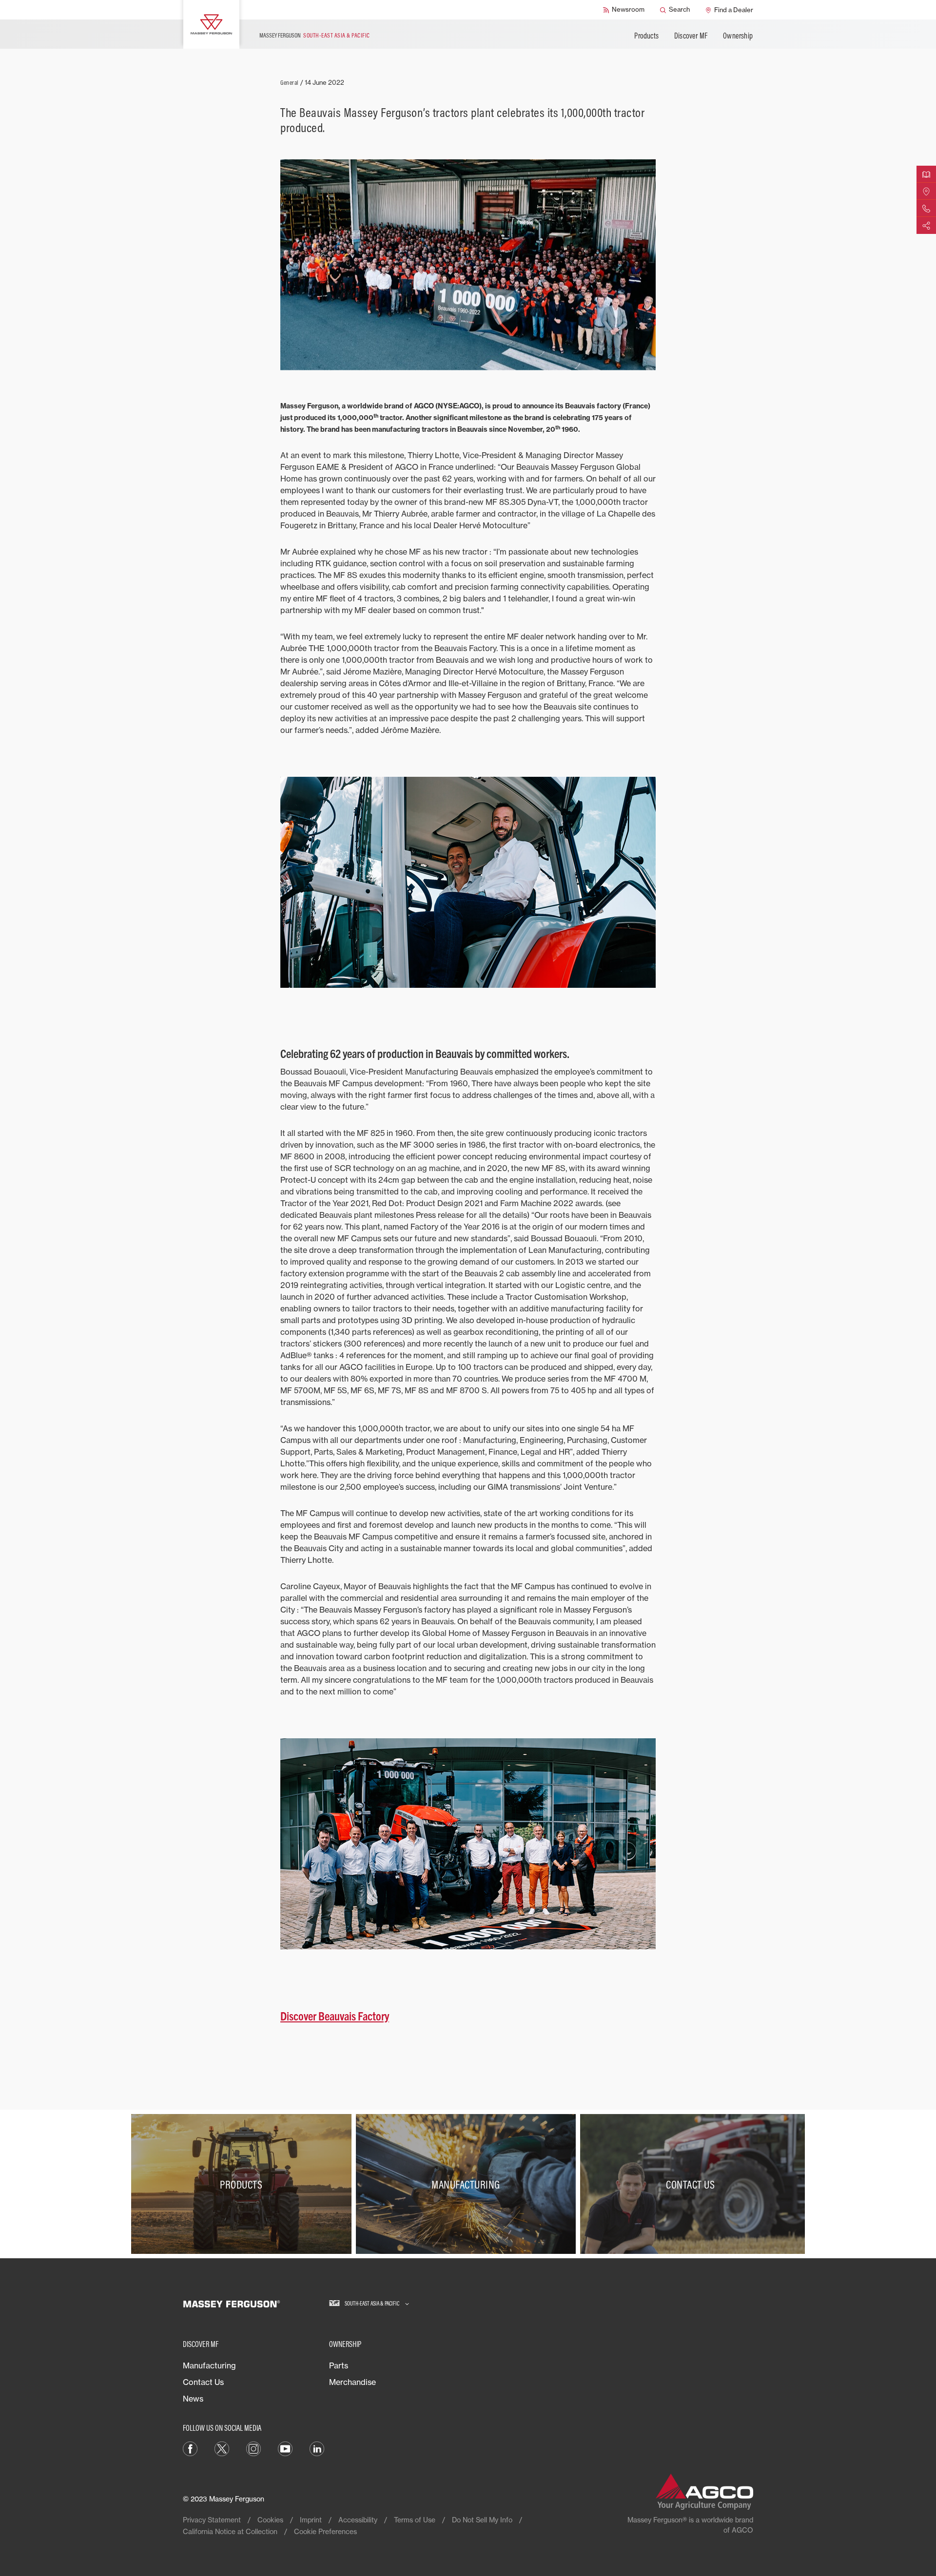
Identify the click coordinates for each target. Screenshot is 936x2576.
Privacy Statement (212, 2520)
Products (646, 36)
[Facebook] (190, 2448)
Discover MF (691, 36)
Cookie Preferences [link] (325, 2531)
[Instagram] (253, 2448)
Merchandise (352, 2382)
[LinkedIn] (317, 2448)
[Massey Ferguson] (211, 24)
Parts (339, 2365)
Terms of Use (415, 2520)
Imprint (311, 2520)
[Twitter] (222, 2448)
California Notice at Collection (230, 2531)
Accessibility (358, 2520)
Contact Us (203, 2382)
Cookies (270, 2520)
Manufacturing (209, 2365)
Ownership (738, 36)
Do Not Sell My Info (482, 2520)
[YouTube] (285, 2448)
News (193, 2399)
